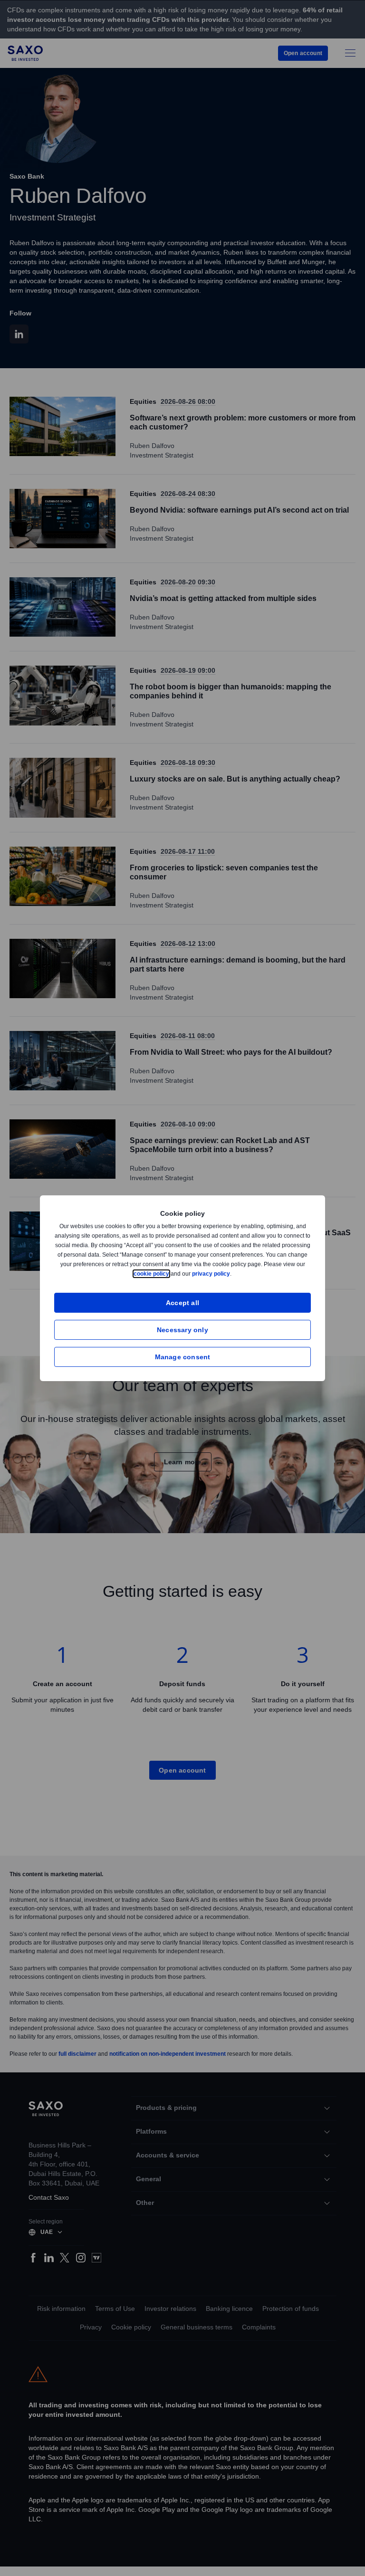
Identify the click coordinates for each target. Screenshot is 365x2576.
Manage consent (183, 1357)
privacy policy (233, 1274)
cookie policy (173, 1274)
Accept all (183, 1302)
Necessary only (182, 1330)
